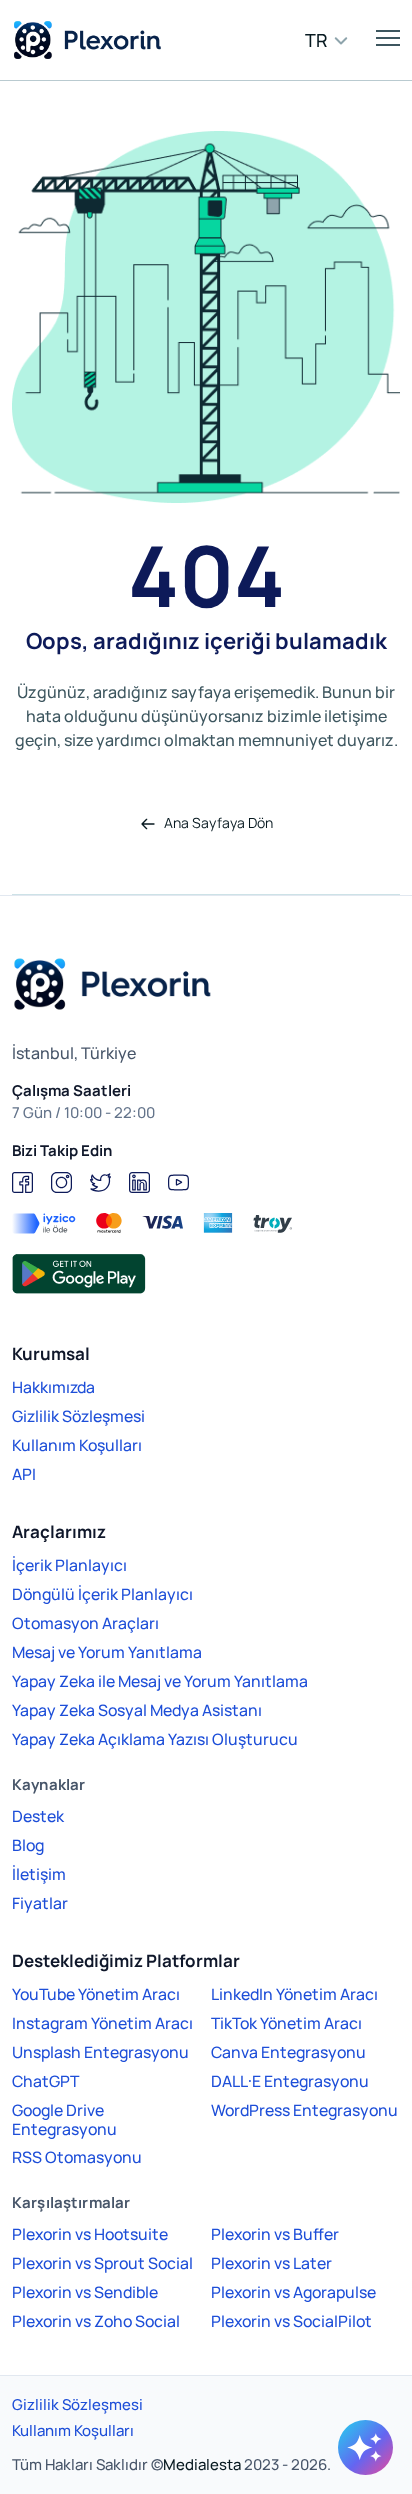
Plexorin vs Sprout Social (102, 2263)
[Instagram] (61, 1182)
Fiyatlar (40, 1903)
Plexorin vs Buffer (275, 2234)
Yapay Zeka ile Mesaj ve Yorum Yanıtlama (160, 1681)
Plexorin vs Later (271, 2263)
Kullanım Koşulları (77, 1445)
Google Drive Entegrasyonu (64, 2119)
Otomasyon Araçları (85, 1623)
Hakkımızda (53, 1387)
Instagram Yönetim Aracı (102, 2023)
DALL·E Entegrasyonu (290, 2081)
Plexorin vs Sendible (85, 2292)
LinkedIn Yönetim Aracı (294, 1994)
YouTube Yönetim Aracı (96, 1994)
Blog (28, 1845)
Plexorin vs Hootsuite (90, 2234)
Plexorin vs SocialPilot (291, 2321)
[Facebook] (22, 1182)
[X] (100, 1182)
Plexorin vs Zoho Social (96, 2321)
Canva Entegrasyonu (288, 2052)
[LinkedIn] (139, 1182)
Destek (38, 1816)
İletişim (39, 1874)
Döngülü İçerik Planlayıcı (102, 1594)
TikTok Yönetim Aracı (286, 2023)
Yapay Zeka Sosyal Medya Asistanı (137, 1710)
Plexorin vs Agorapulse (293, 2292)
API (24, 1474)
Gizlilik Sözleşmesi (78, 1416)
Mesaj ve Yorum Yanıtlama (107, 1652)
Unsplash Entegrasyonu (100, 2052)
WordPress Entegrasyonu (304, 2110)
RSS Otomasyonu (77, 2157)
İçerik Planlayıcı (69, 1565)
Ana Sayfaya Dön (217, 822)
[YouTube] (178, 1182)
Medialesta (202, 2464)
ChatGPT (45, 2081)
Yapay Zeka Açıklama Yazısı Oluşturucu (155, 1739)
